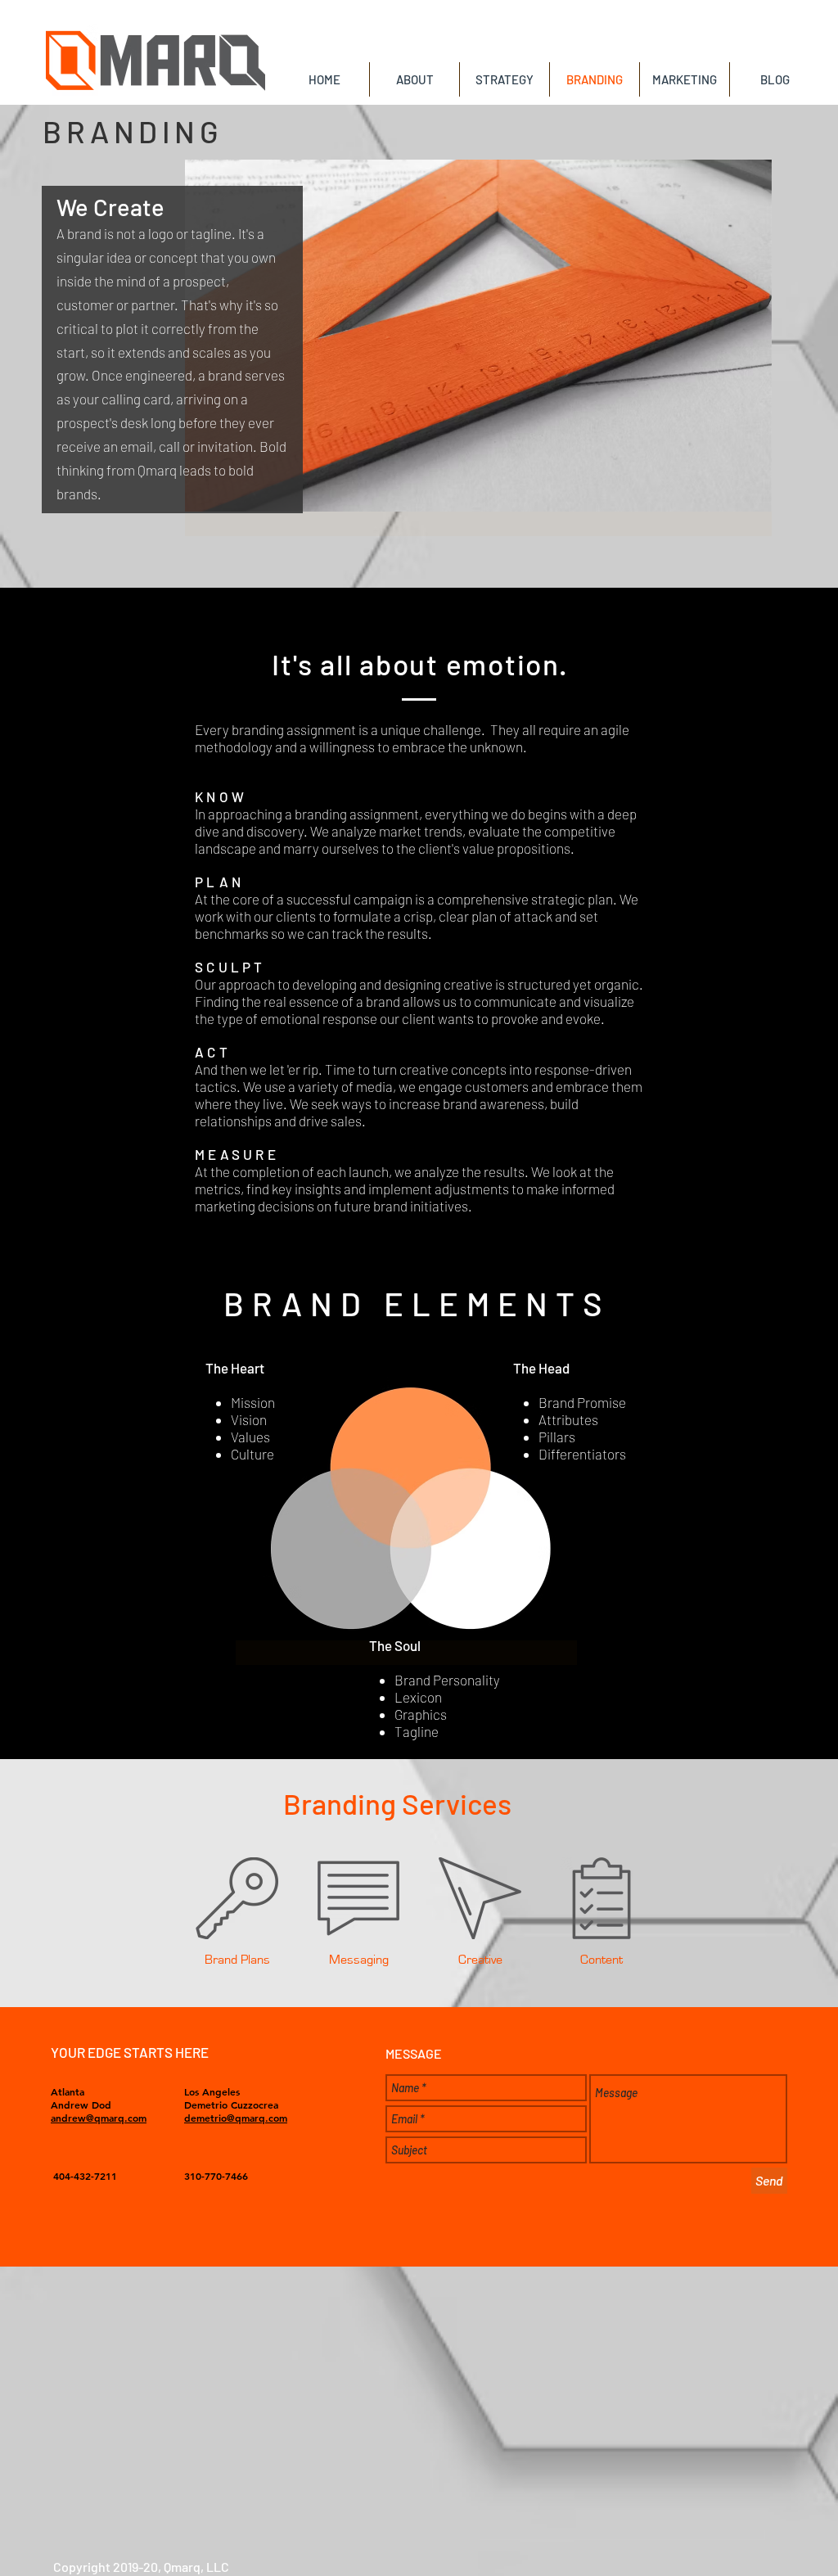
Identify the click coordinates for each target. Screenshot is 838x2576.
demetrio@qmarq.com (236, 2118)
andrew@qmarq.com (99, 2118)
